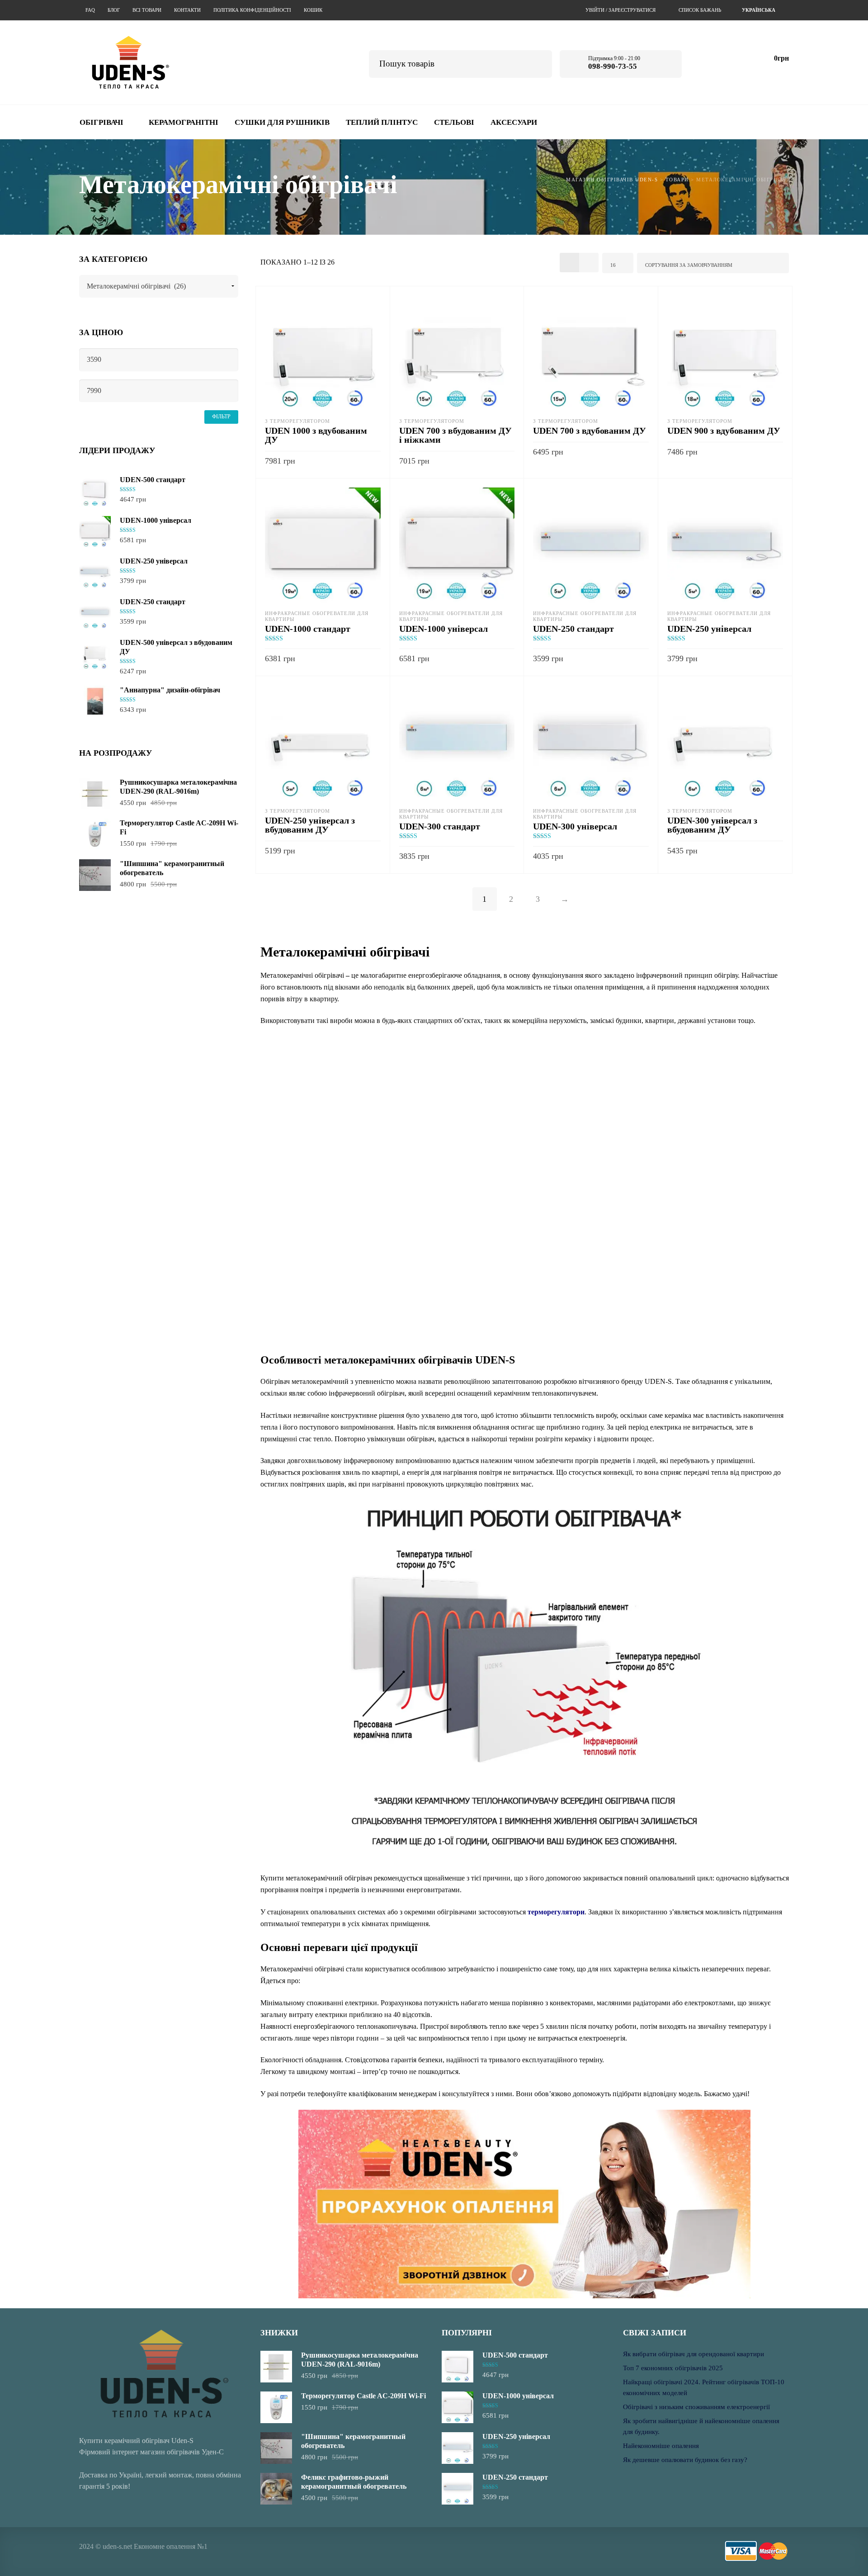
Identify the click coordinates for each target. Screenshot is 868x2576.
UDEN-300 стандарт (440, 826)
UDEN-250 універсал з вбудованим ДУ (310, 825)
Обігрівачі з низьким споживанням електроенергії (696, 2407)
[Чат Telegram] (705, 62)
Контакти (187, 10)
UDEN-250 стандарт (573, 629)
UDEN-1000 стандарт (308, 629)
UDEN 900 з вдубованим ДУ (724, 431)
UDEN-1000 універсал (443, 629)
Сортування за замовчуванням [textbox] (689, 265)
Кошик (313, 10)
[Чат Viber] (730, 62)
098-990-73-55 (613, 66)
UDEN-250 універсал (709, 629)
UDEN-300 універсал (575, 826)
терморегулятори (556, 1912)
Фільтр (221, 417)
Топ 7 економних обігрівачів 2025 (673, 2368)
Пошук (539, 63)
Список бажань (700, 10)
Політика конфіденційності (252, 10)
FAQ (90, 10)
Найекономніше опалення (661, 2446)
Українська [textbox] (759, 10)
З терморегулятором (297, 421)
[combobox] (760, 10)
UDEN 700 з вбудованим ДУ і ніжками (455, 435)
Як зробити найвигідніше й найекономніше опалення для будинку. (701, 2426)
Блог (114, 10)
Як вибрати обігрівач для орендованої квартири (693, 2354)
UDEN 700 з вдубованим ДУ (590, 431)
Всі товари (147, 10)
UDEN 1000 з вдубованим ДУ (316, 435)
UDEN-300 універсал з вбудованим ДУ (712, 825)
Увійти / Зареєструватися (620, 10)
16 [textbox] (613, 265)
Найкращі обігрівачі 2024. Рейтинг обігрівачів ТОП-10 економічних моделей (704, 2387)
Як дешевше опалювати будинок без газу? (685, 2460)
